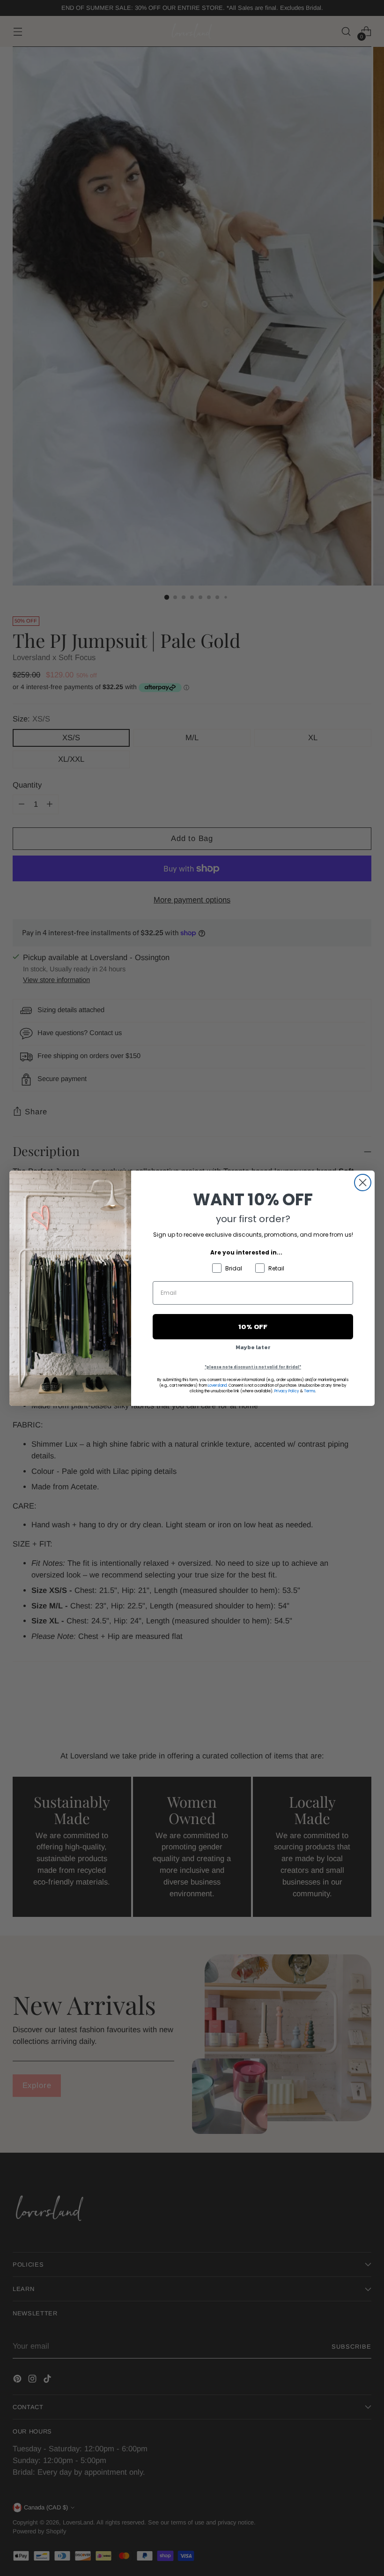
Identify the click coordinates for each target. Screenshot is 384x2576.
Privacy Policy (287, 1391)
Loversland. (218, 1386)
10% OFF (253, 1326)
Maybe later (253, 1347)
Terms (310, 1391)
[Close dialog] (363, 1183)
